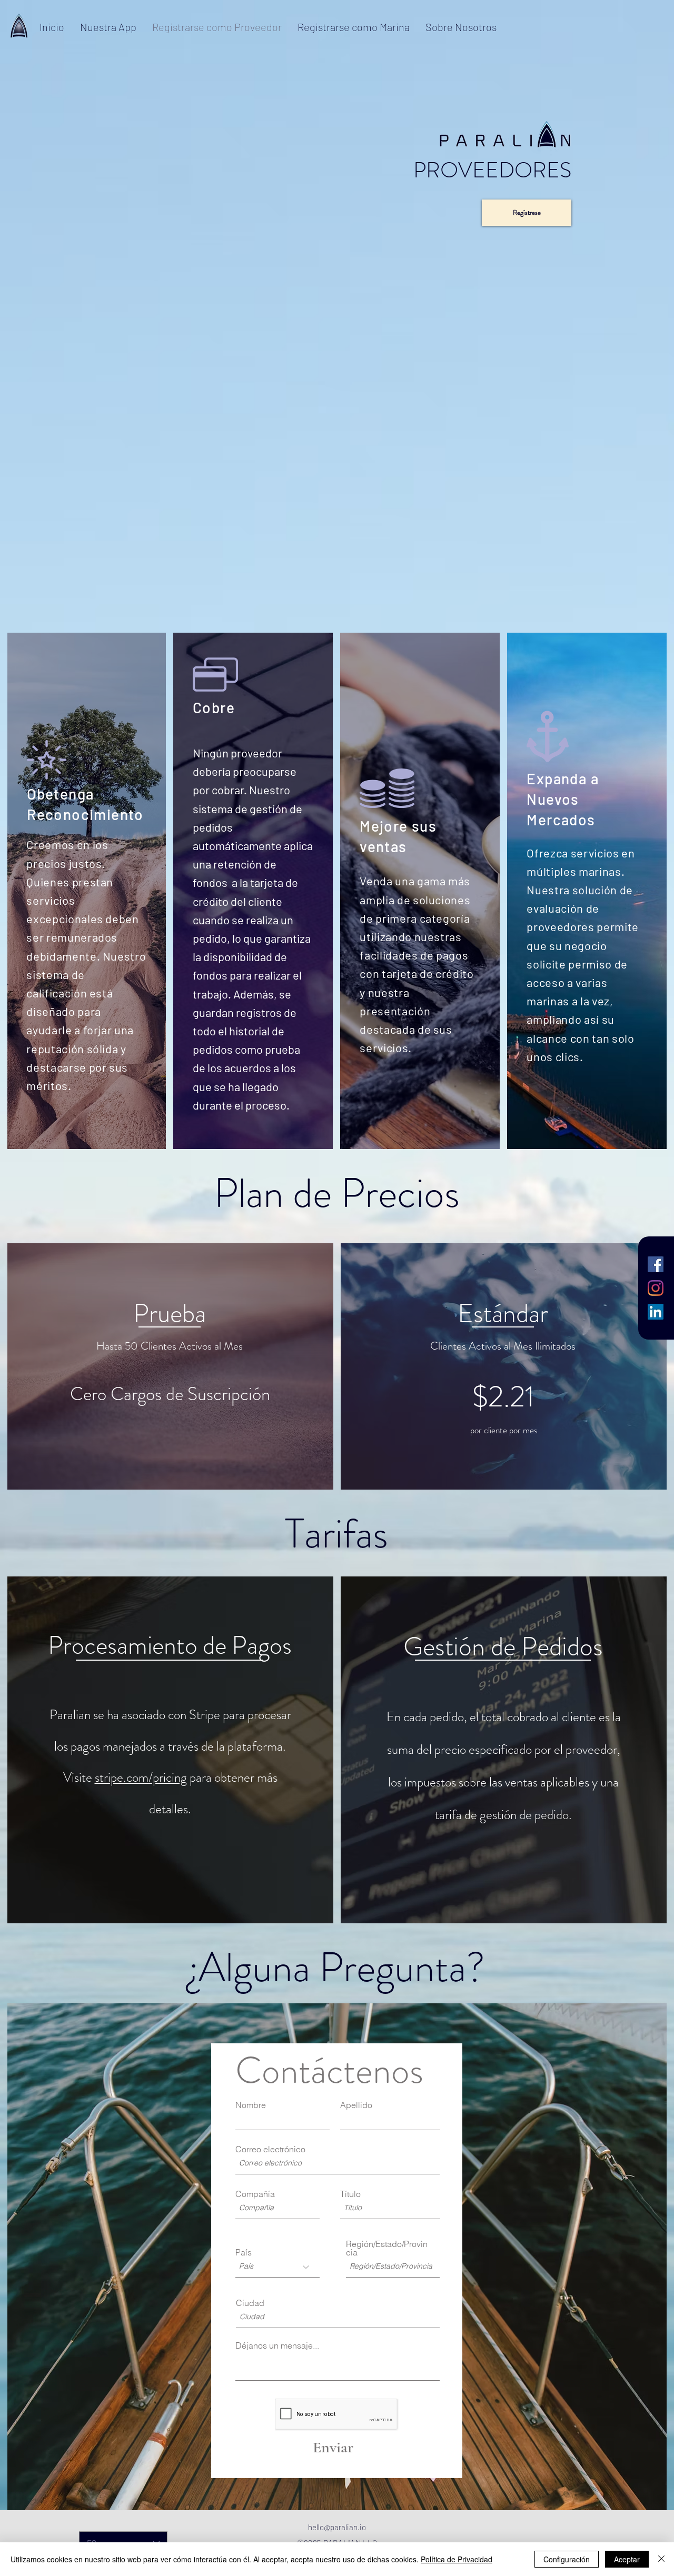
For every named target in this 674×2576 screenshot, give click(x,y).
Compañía (255, 2194)
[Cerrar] (661, 2559)
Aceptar (627, 2559)
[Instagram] (656, 1288)
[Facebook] (656, 1264)
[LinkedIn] (656, 1312)
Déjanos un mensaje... (277, 2345)
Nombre (251, 2105)
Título (350, 2194)
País (244, 2252)
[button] (503, 1645)
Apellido (356, 2105)
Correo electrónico (270, 2149)
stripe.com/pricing (141, 1778)
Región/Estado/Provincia (387, 2248)
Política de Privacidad (457, 2559)
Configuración (567, 2559)
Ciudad (250, 2303)
